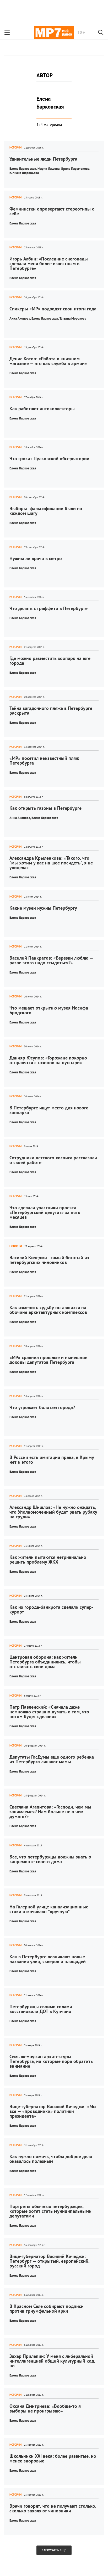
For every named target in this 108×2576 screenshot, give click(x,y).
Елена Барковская (23, 223)
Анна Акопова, (20, 318)
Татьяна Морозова (73, 318)
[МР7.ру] (54, 33)
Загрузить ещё (54, 2550)
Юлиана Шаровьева (24, 173)
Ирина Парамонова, (76, 169)
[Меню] (7, 33)
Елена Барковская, (23, 169)
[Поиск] (101, 33)
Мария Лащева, (49, 169)
